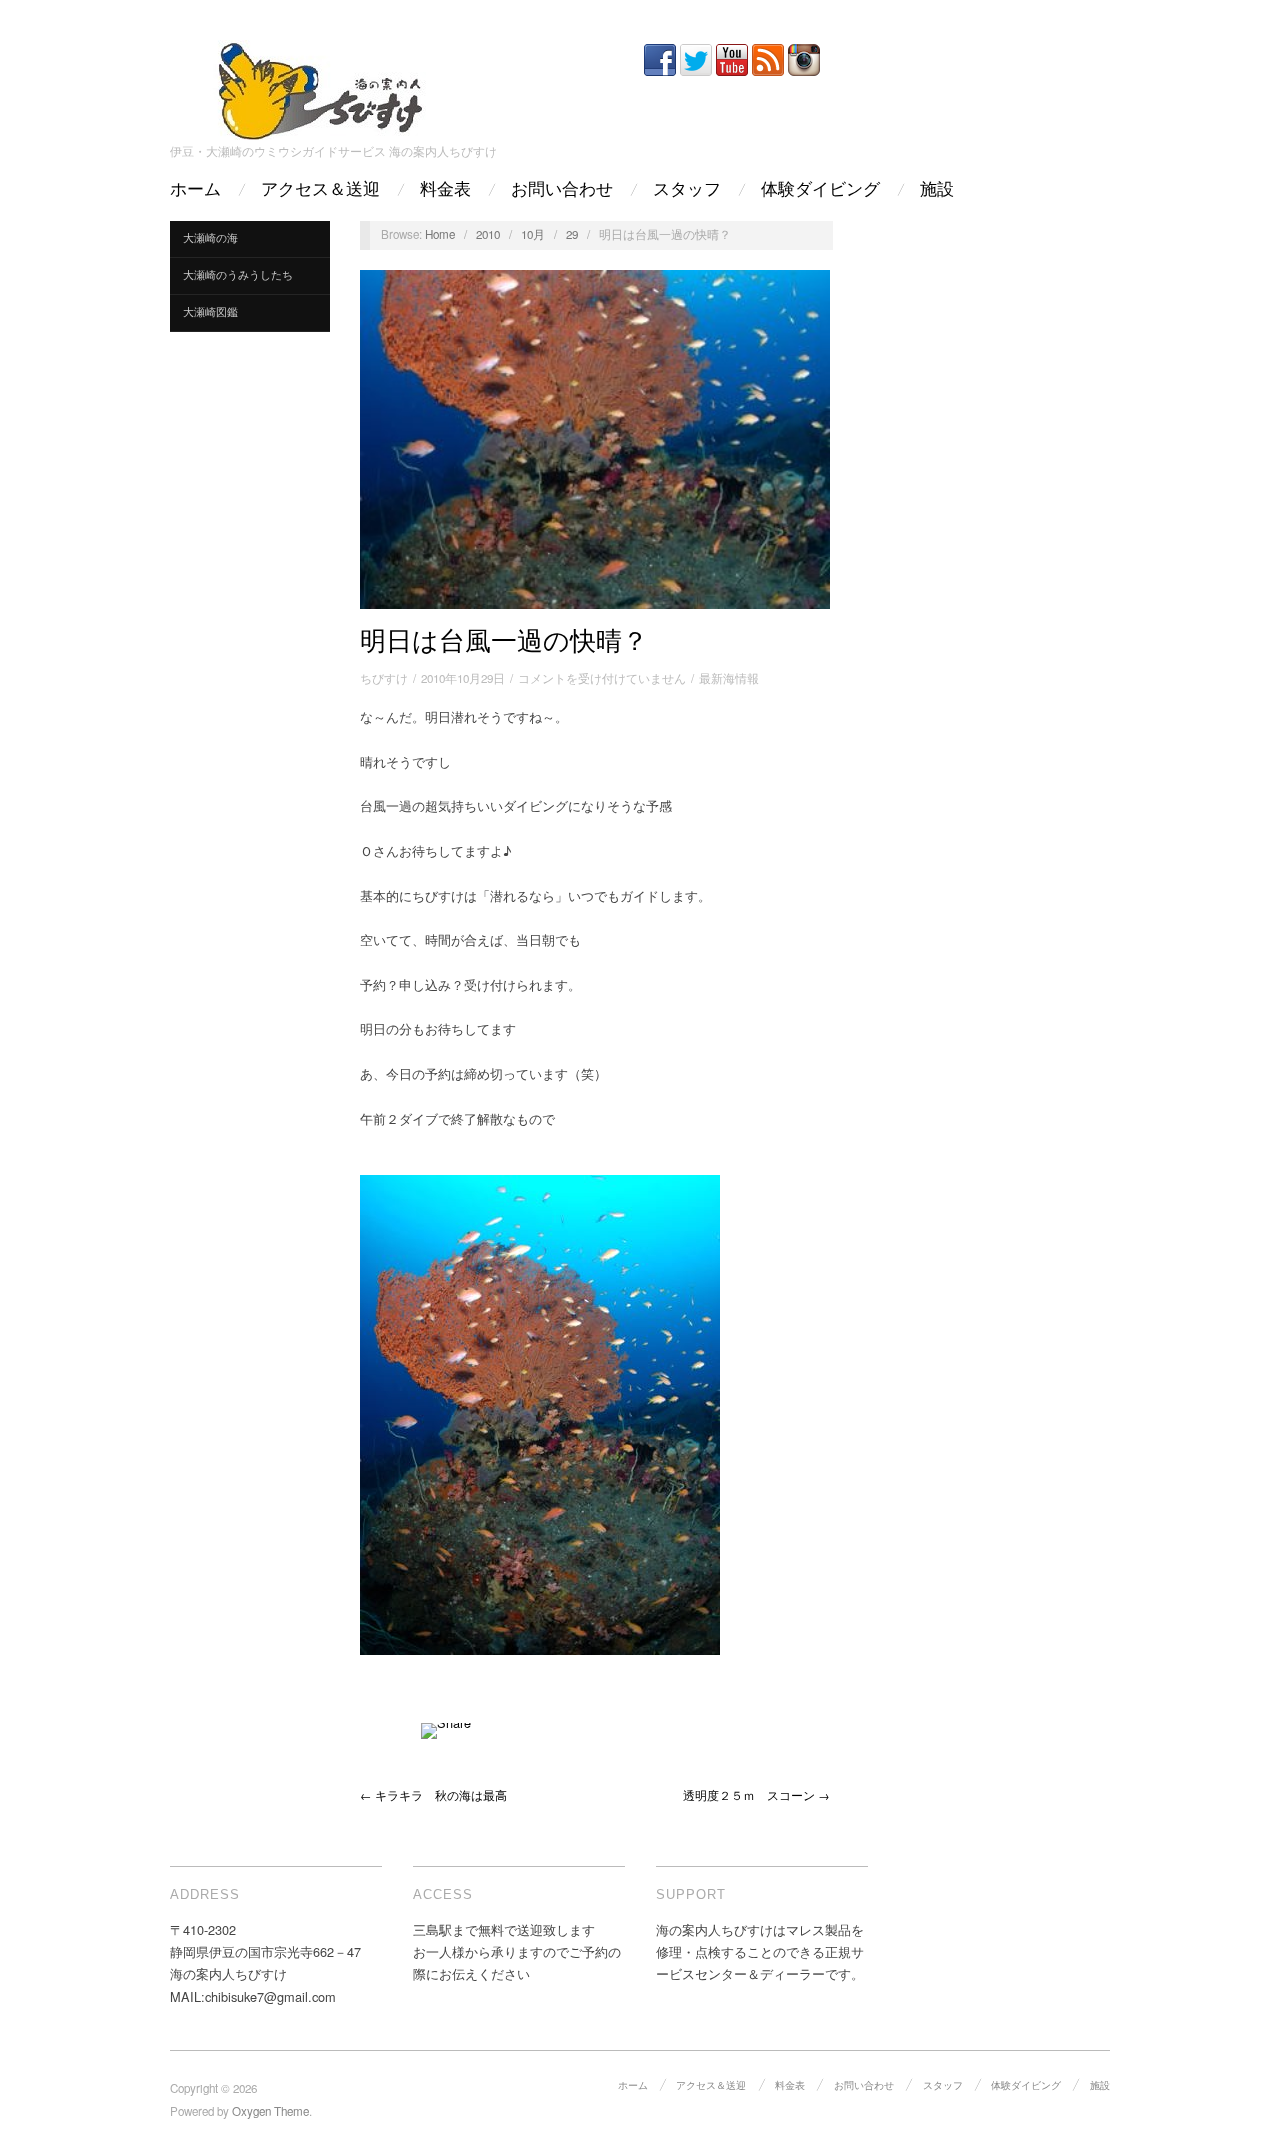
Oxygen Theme (270, 2111)
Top (1232, 2104)
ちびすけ (384, 678)
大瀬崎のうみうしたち (238, 274)
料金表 (445, 189)
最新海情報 (729, 678)
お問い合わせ (562, 189)
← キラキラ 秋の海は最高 (433, 1795)
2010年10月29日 (463, 678)
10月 (533, 234)
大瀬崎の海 (210, 237)
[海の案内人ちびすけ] (320, 86)
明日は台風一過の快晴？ (504, 641)
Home (440, 234)
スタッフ (687, 189)
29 (572, 234)
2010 (488, 234)
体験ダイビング (820, 189)
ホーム (195, 189)
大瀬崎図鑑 (210, 311)
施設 (937, 189)
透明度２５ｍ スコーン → (756, 1795)
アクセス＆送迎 (320, 189)
